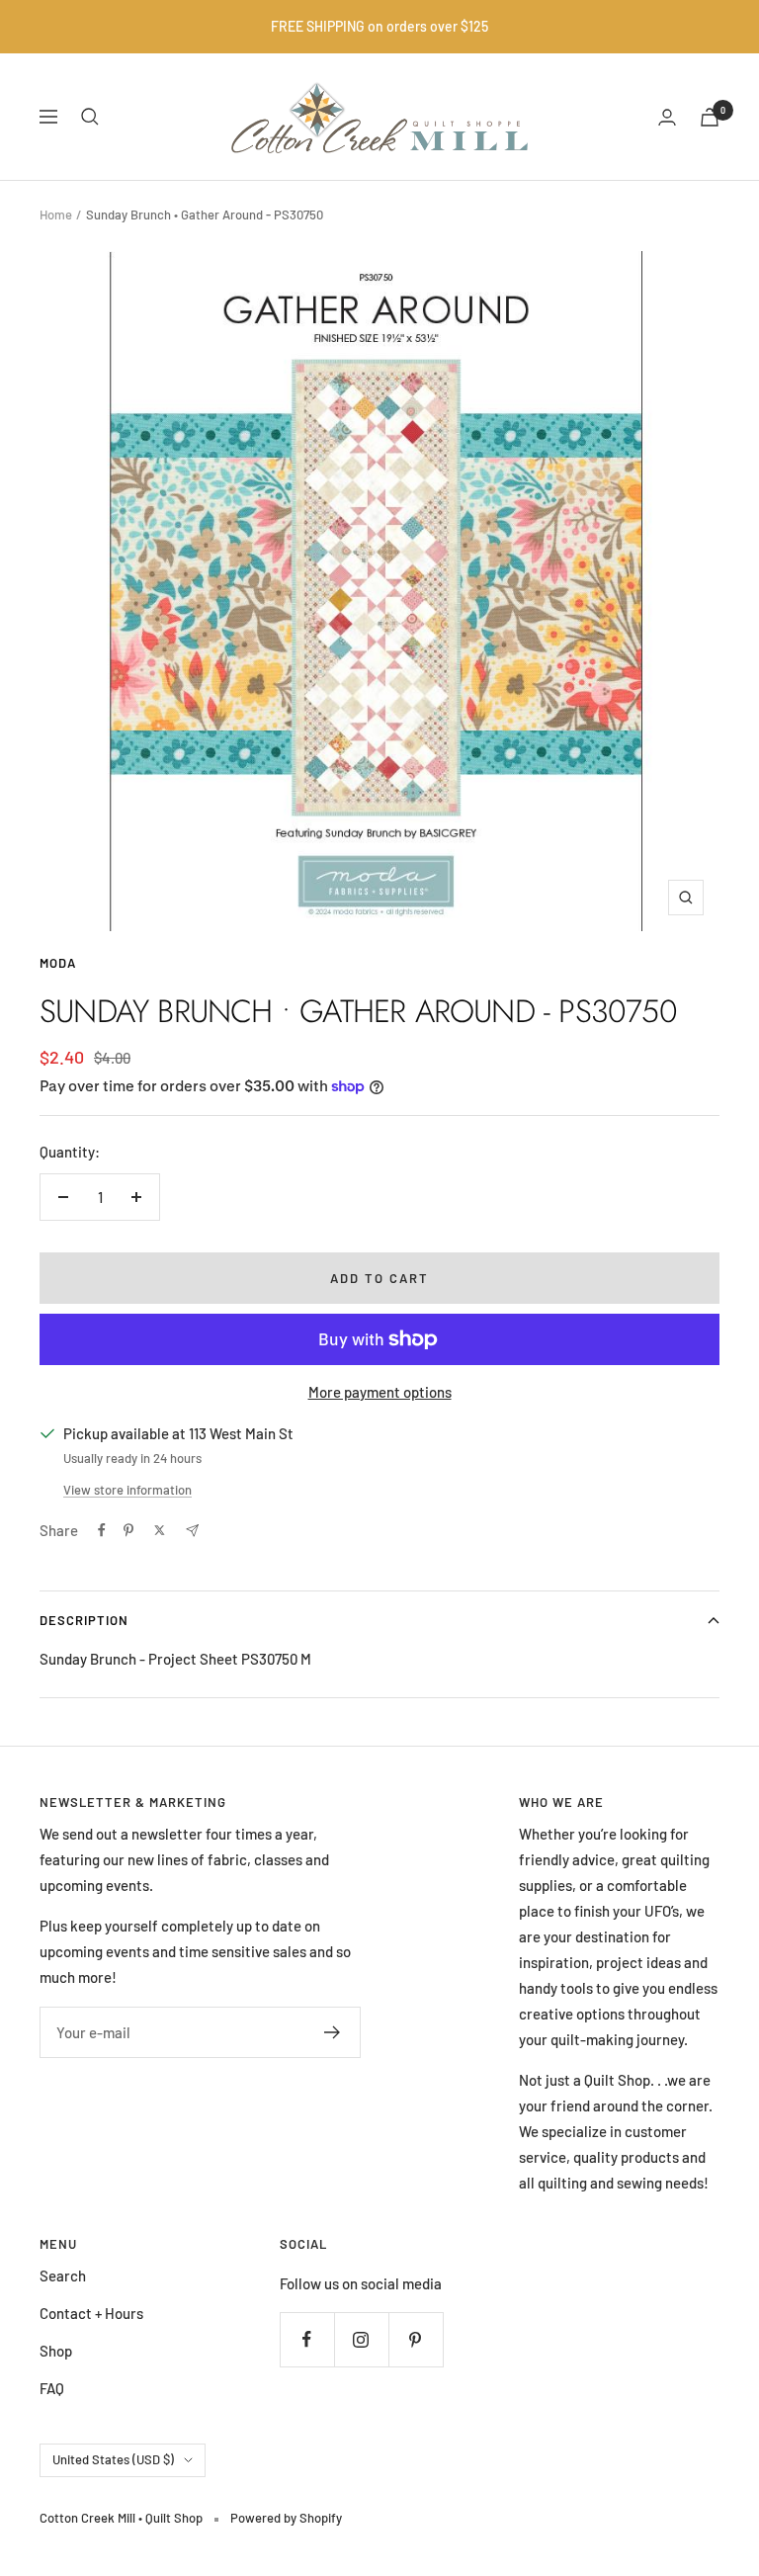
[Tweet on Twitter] (160, 1530)
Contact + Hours (91, 2313)
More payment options (380, 1392)
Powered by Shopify (286, 2518)
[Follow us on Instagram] (361, 2339)
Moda (58, 963)
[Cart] (710, 117)
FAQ (52, 2388)
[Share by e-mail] (192, 1531)
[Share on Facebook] (102, 1530)
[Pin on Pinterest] (128, 1530)
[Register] (333, 2032)
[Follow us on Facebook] (307, 2339)
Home (56, 215)
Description (84, 1620)
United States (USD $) (113, 2459)
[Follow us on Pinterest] (416, 2339)
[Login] (667, 117)
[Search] (90, 117)
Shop (56, 2351)
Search (63, 2275)
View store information (127, 1490)
